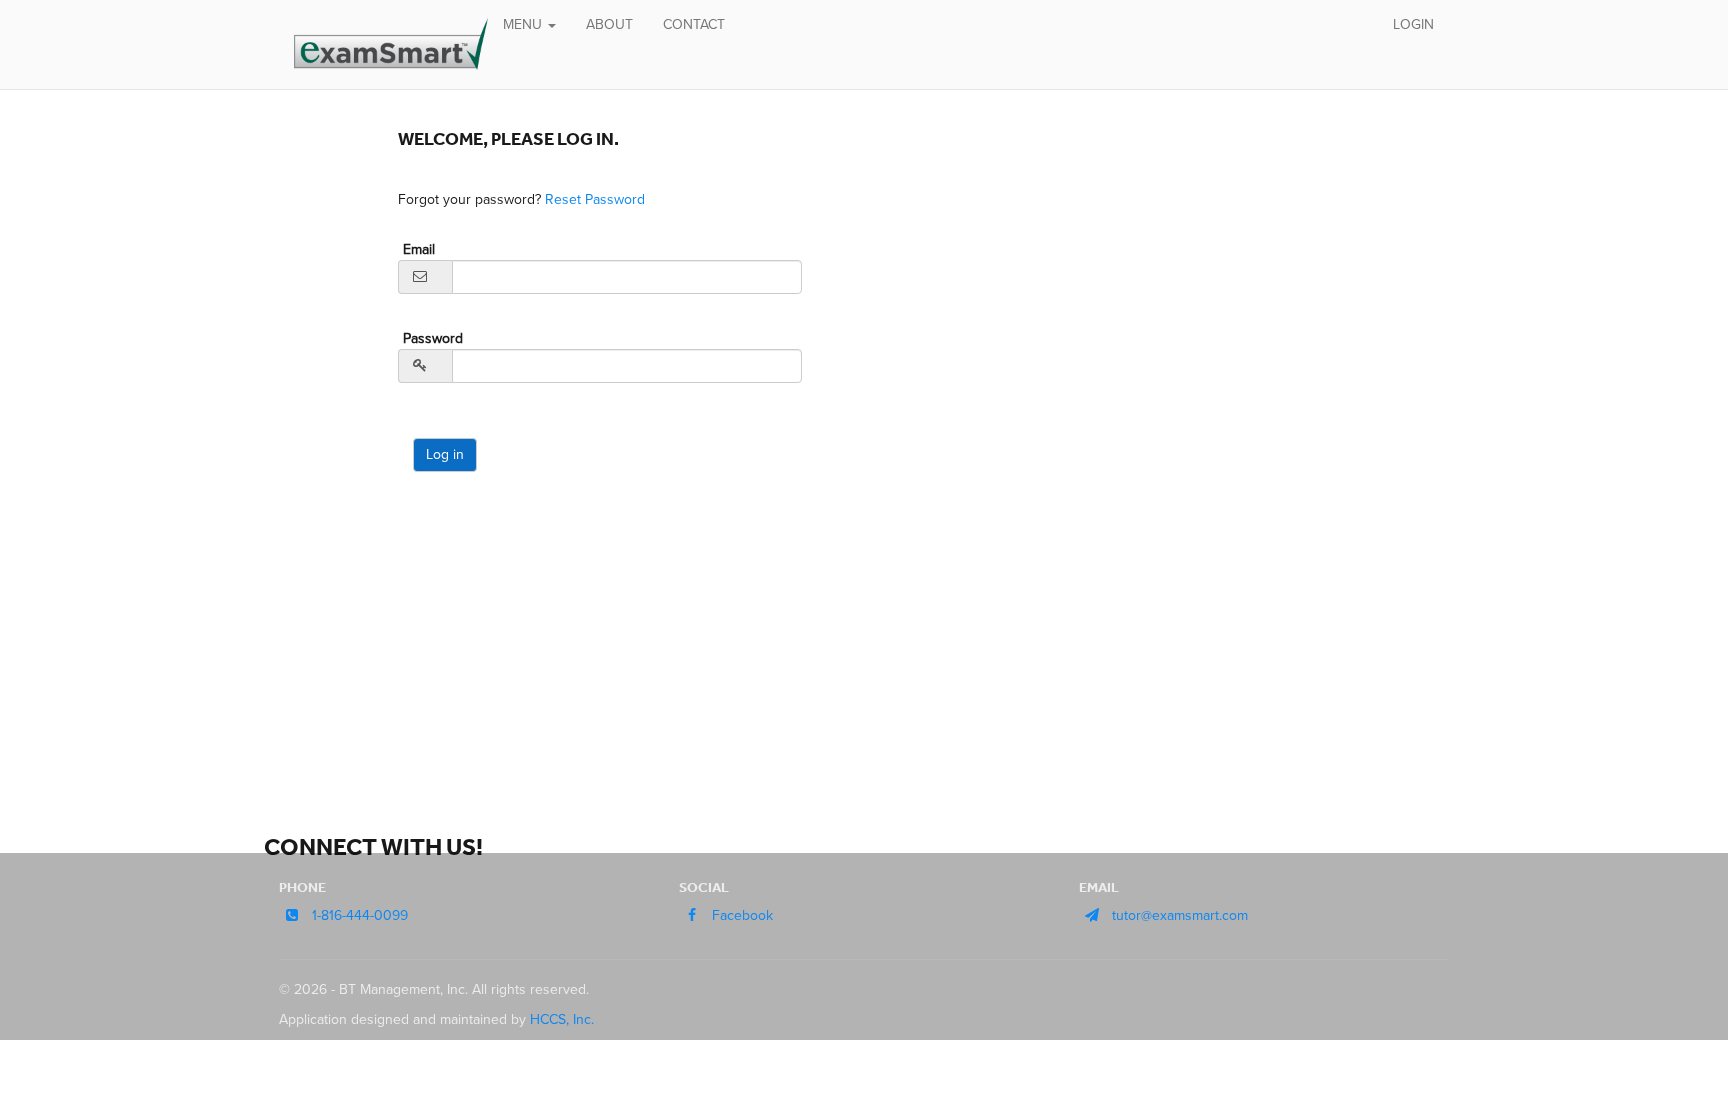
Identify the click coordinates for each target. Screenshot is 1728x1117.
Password (433, 338)
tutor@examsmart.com (1180, 915)
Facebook (742, 915)
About (609, 24)
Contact (694, 24)
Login (1413, 24)
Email (419, 249)
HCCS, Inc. (562, 1019)
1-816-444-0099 (360, 915)
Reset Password (595, 199)
